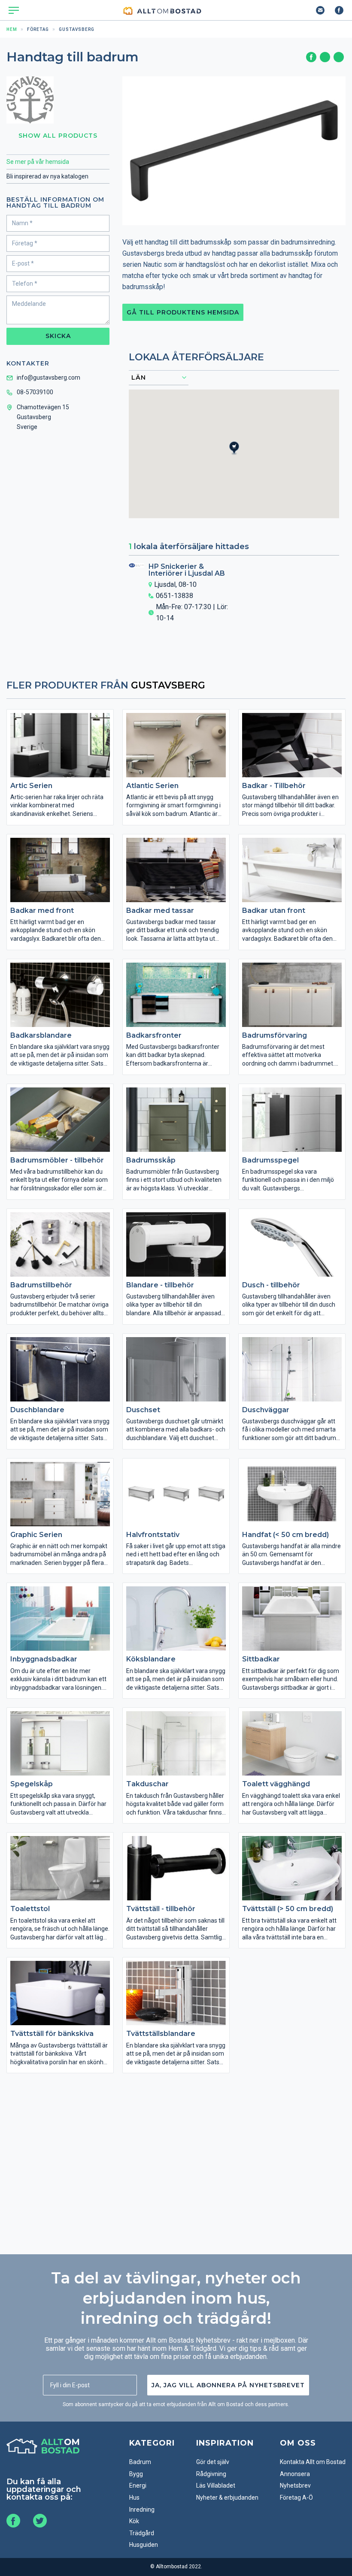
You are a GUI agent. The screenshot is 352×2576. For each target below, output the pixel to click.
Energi (138, 2485)
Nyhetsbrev (295, 2485)
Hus (134, 2497)
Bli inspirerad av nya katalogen (47, 176)
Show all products (58, 136)
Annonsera (295, 2474)
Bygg (136, 2474)
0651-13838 (174, 596)
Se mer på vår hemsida (38, 162)
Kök (134, 2521)
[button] (239, 456)
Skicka (58, 336)
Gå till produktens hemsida (183, 312)
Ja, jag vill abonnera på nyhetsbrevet (228, 2385)
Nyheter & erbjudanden (227, 2497)
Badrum (140, 2462)
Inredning (142, 2510)
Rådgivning (211, 2474)
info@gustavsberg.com (49, 377)
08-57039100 (35, 392)
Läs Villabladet (216, 2485)
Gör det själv (213, 2462)
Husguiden (144, 2545)
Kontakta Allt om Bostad (313, 2462)
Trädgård (142, 2533)
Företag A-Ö (296, 2497)
